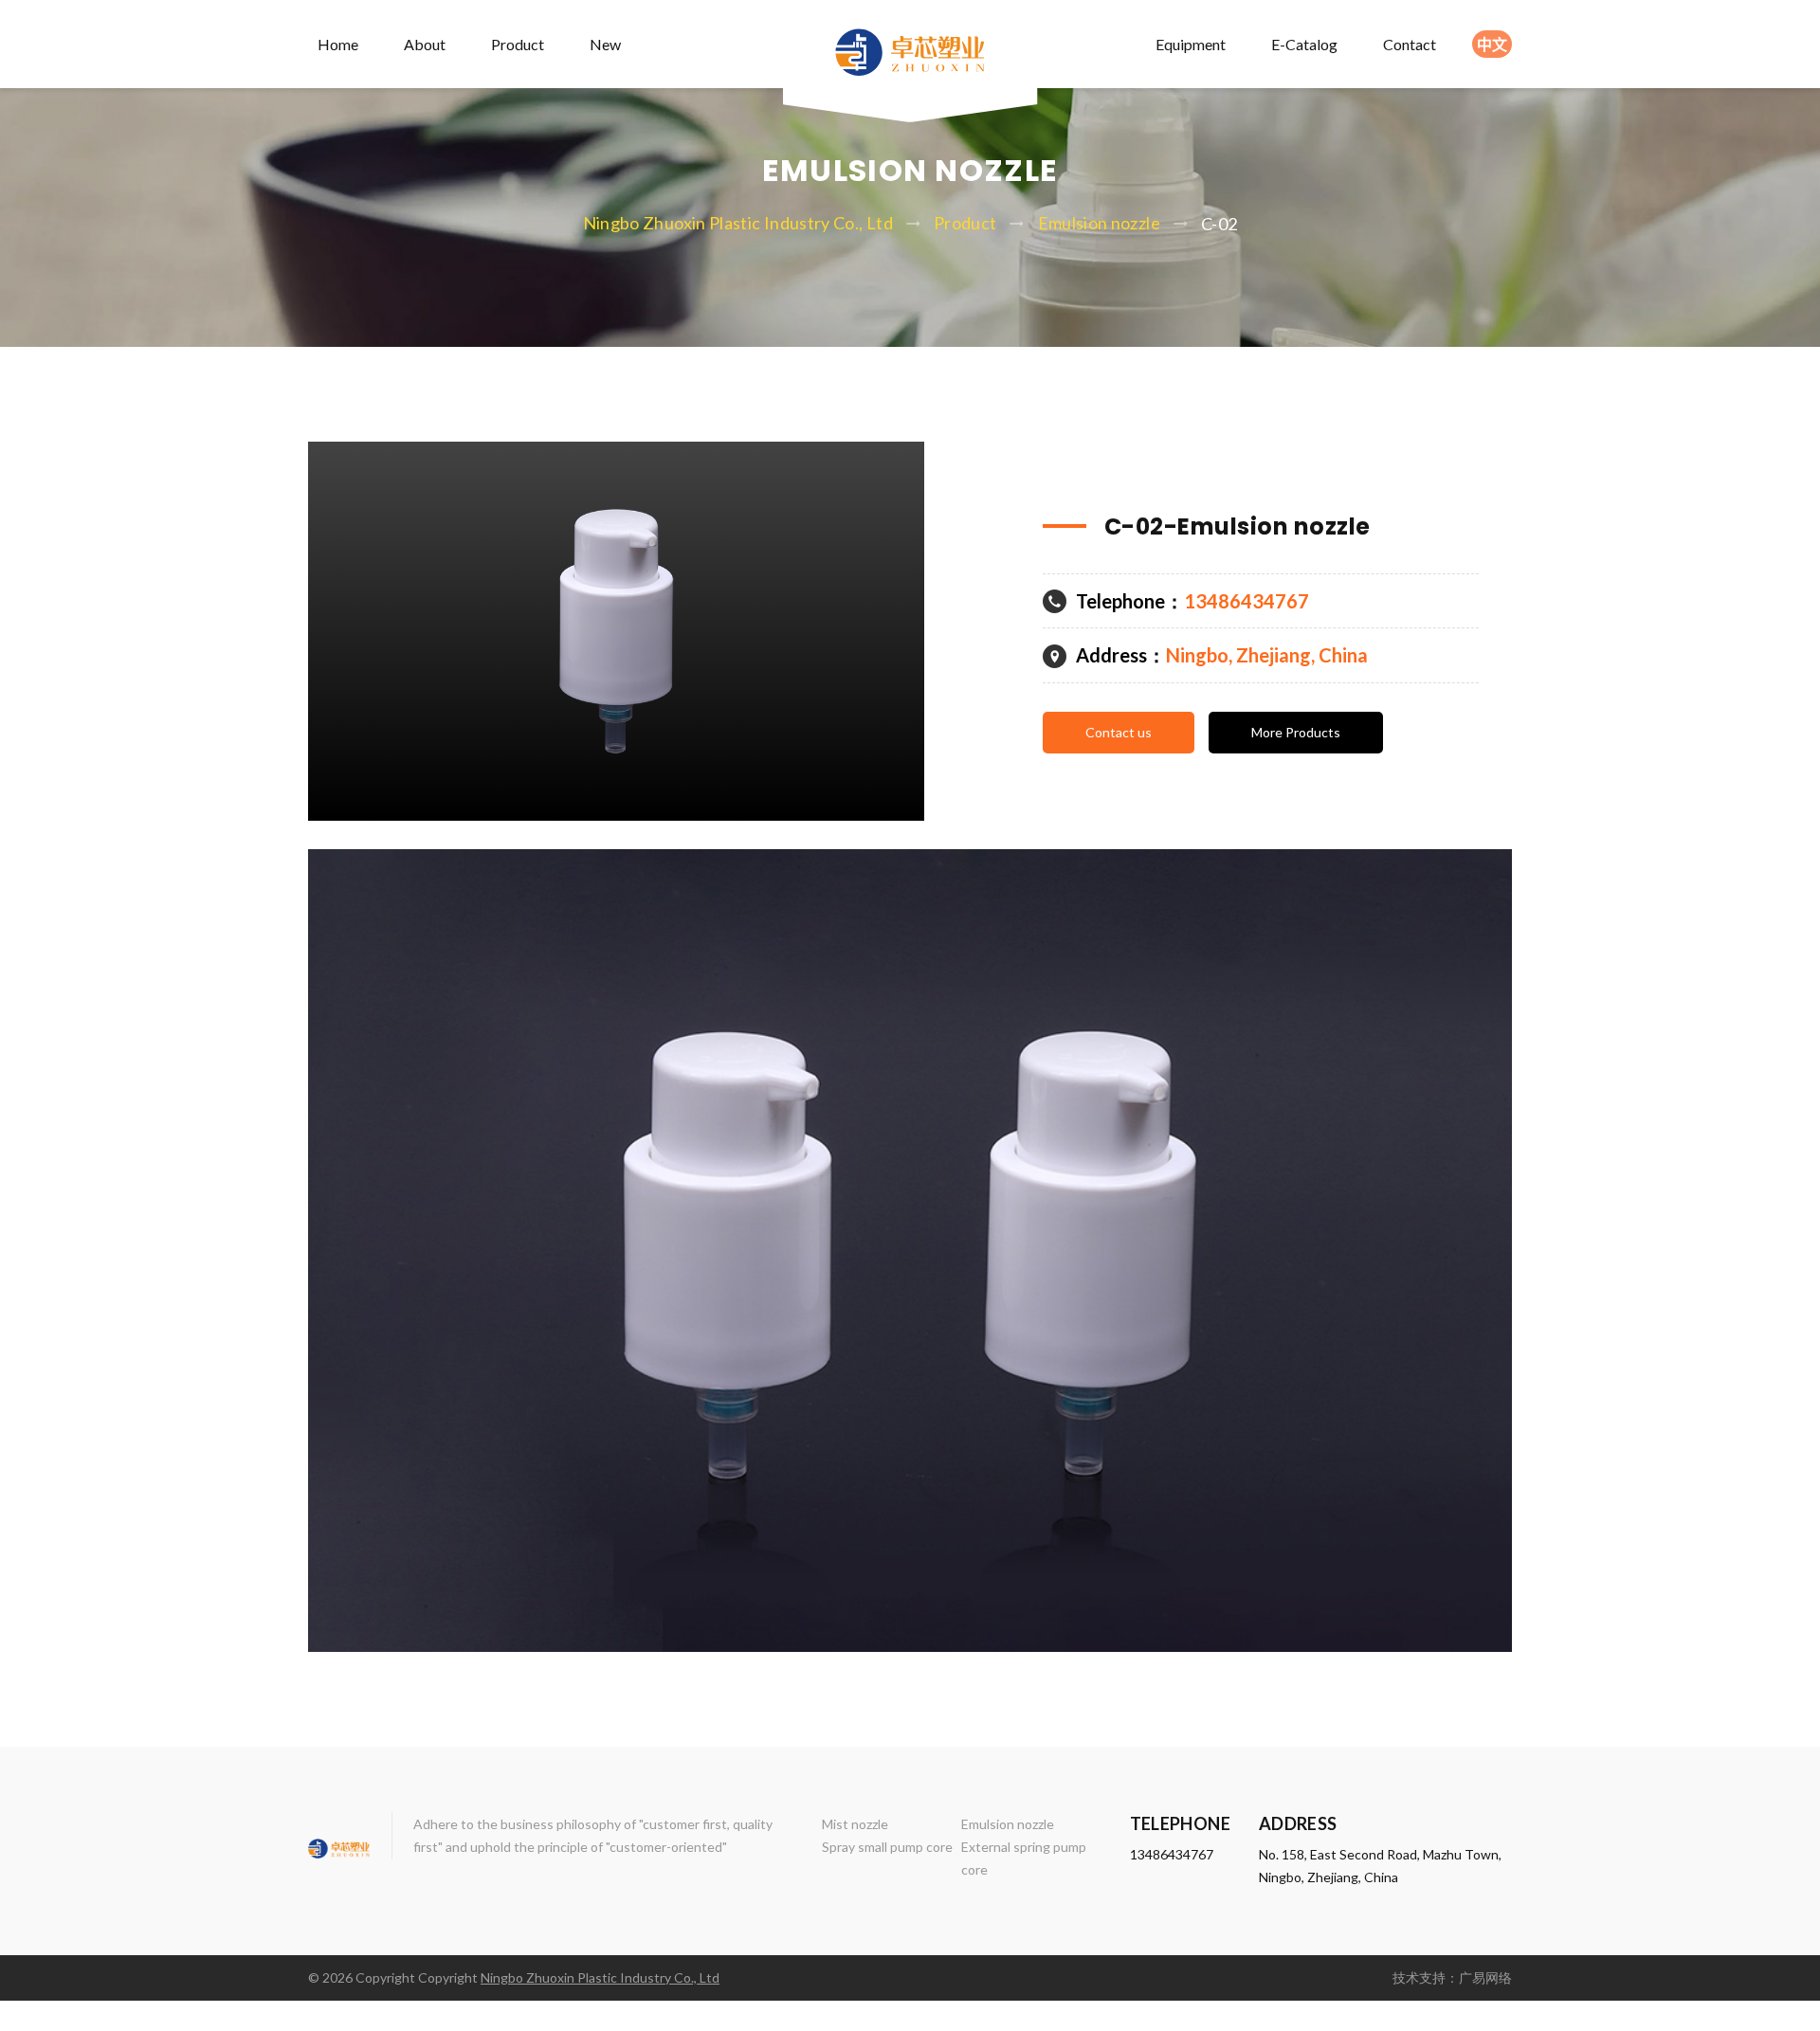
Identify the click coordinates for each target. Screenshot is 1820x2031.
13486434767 (1172, 1854)
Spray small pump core (887, 1847)
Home (338, 44)
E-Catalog (1304, 44)
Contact (1410, 44)
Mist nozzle (855, 1824)
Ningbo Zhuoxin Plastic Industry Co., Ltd (738, 223)
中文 (1492, 44)
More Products (1296, 732)
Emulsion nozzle (1099, 223)
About (425, 44)
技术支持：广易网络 (1452, 1977)
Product (518, 44)
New (605, 44)
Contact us (1119, 732)
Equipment (1191, 44)
